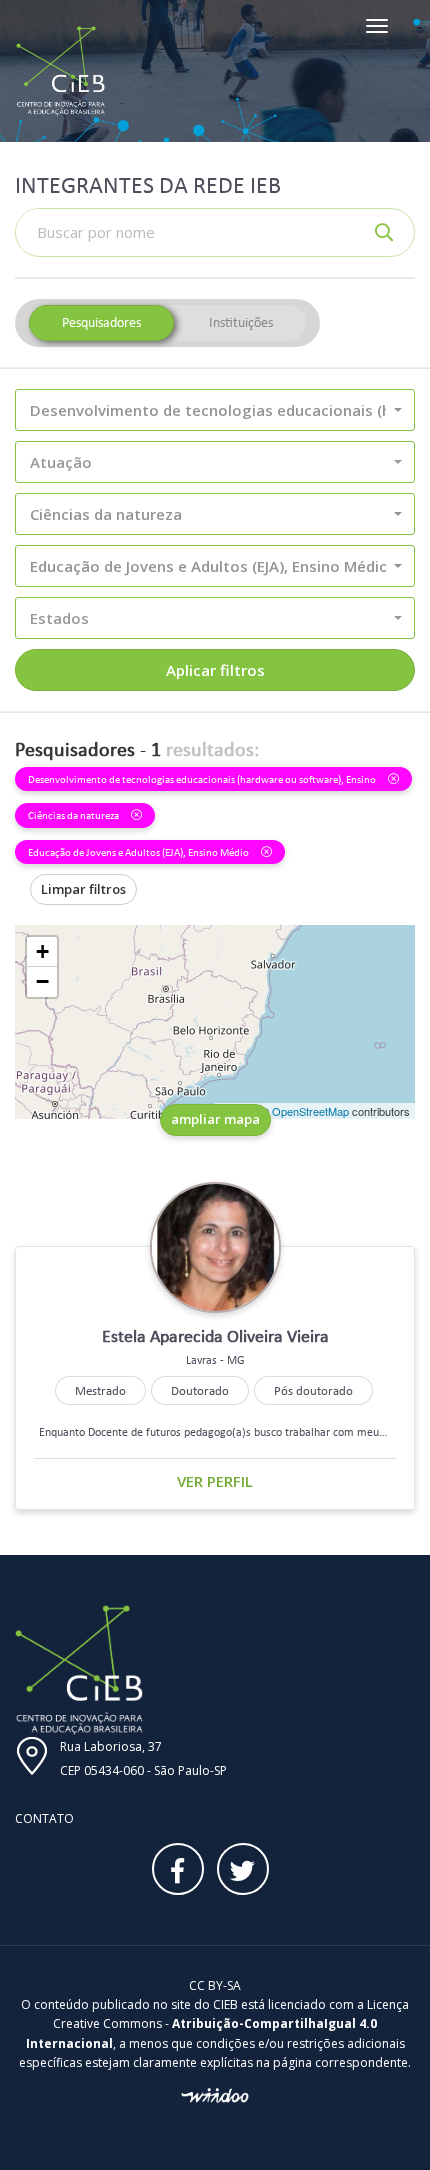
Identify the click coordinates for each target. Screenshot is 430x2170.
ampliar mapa (215, 1119)
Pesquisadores (101, 322)
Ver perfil (215, 1481)
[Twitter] (243, 1869)
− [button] (42, 981)
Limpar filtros (83, 889)
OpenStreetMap (310, 1111)
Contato (44, 1818)
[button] (215, 410)
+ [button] (42, 951)
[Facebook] (178, 1869)
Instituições (241, 322)
